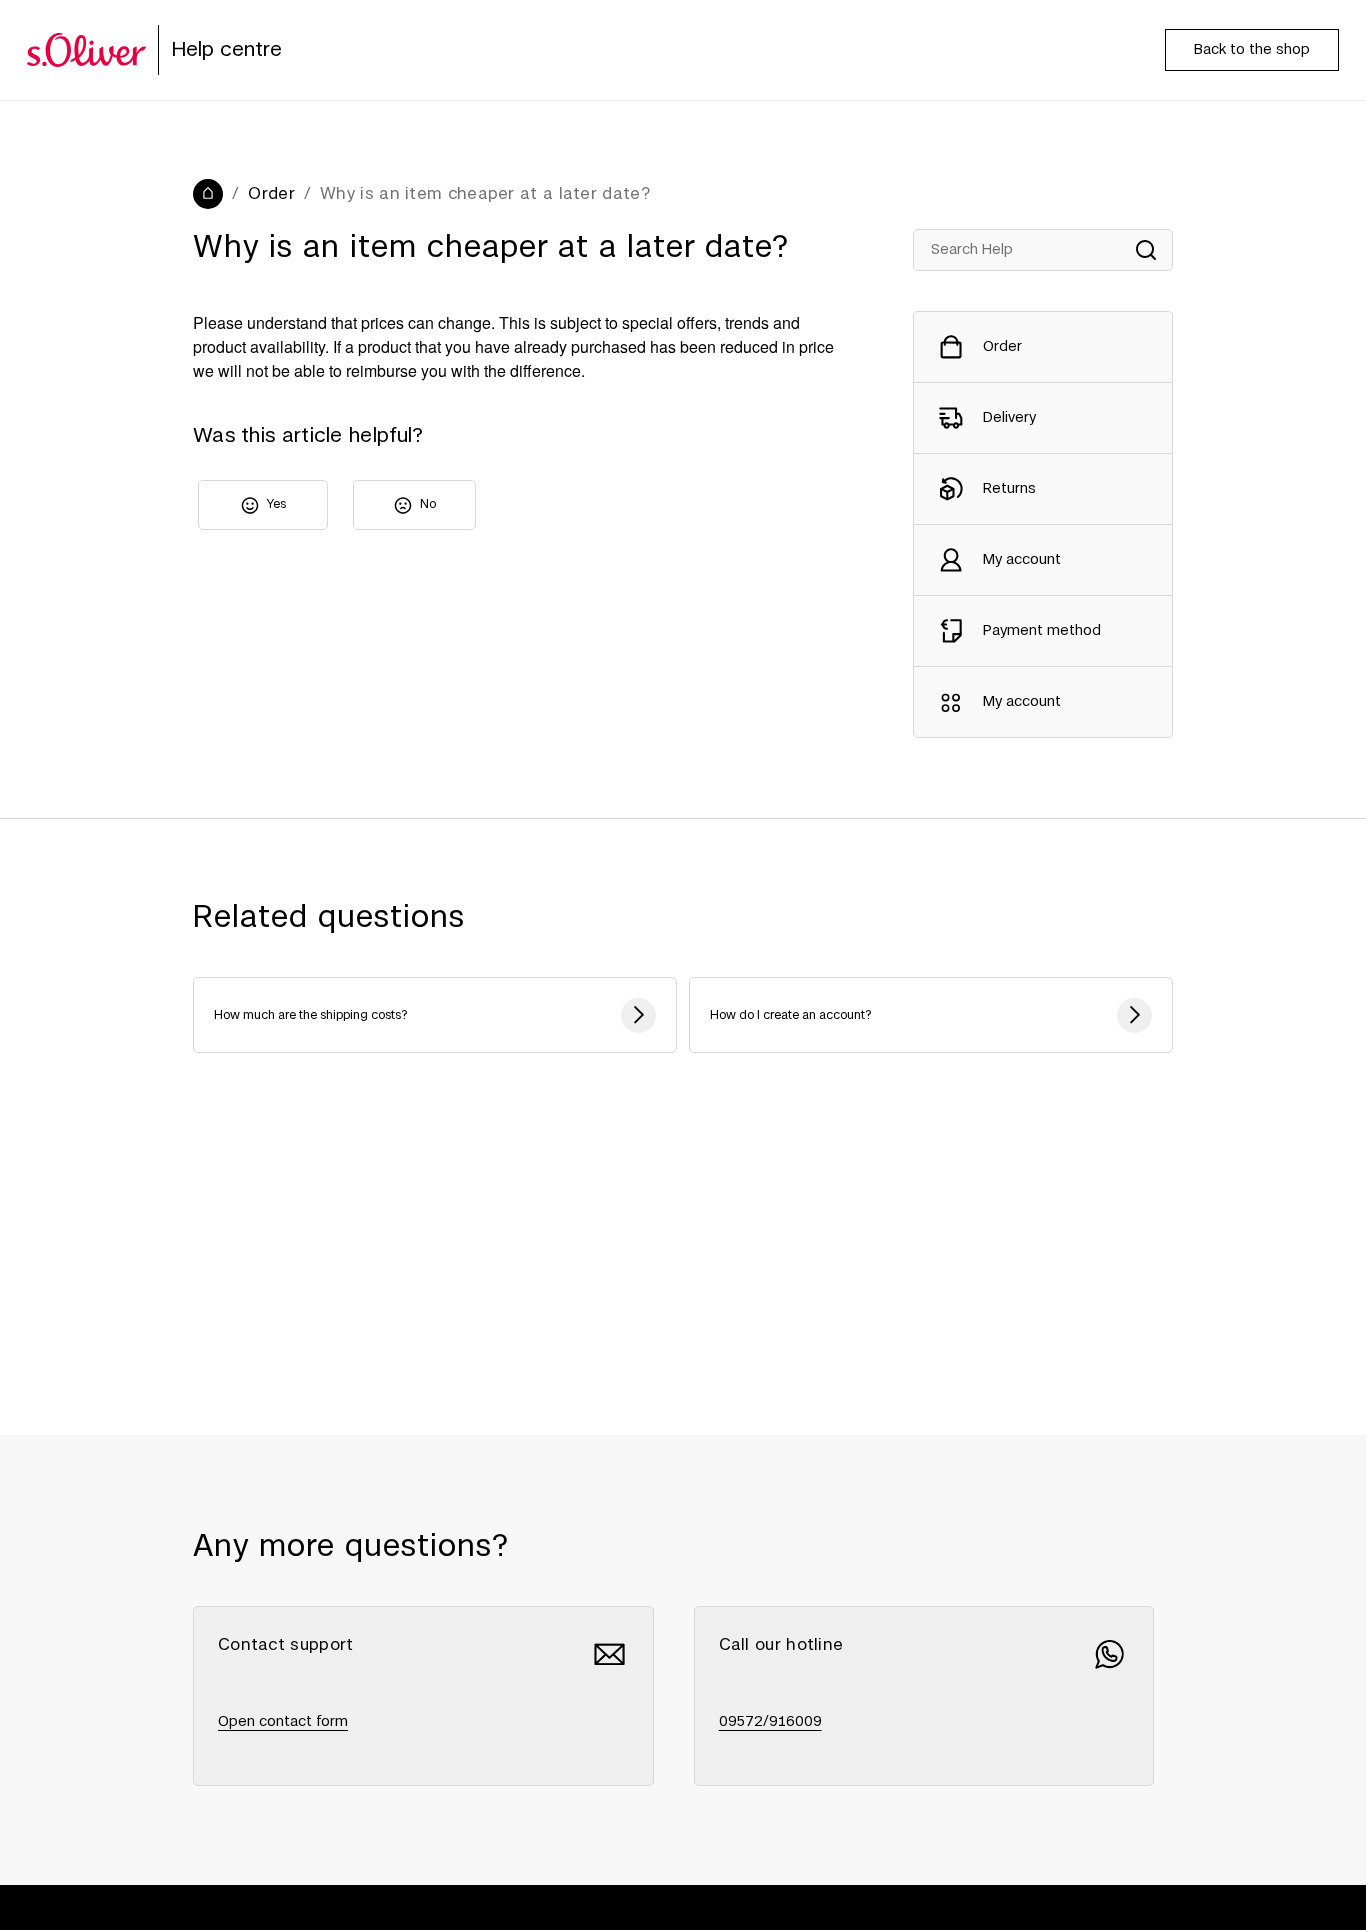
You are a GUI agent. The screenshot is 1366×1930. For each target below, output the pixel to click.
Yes (276, 504)
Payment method (1042, 631)
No (428, 504)
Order (271, 194)
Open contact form (283, 1722)
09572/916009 (770, 1722)
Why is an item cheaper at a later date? (485, 194)
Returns (1009, 489)
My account (1022, 560)
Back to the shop (1252, 50)
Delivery (1009, 418)
